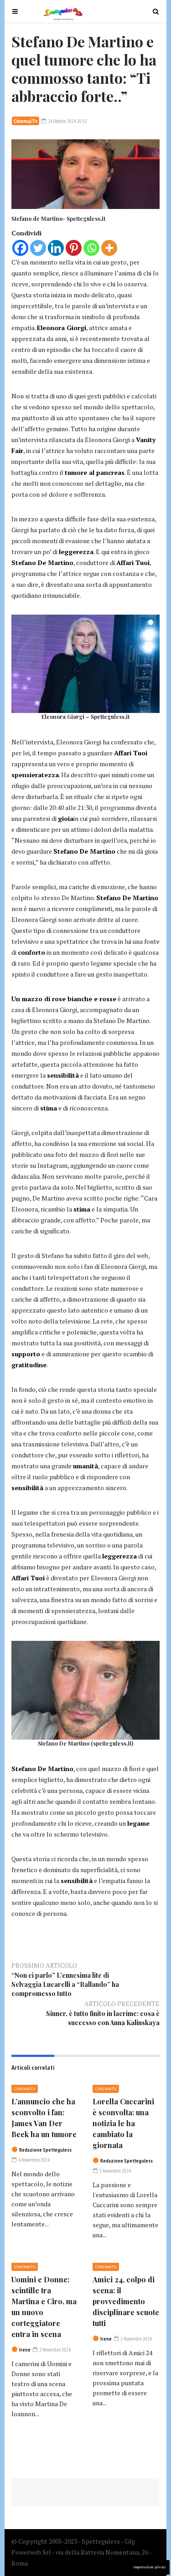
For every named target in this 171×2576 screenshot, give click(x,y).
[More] (109, 248)
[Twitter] (38, 248)
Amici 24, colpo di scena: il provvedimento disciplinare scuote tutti (126, 2301)
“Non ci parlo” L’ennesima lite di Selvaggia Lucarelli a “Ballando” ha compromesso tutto (65, 1984)
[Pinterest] (74, 248)
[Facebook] (20, 248)
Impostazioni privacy (150, 2567)
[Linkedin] (56, 248)
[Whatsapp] (91, 248)
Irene (25, 2350)
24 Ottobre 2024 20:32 (67, 121)
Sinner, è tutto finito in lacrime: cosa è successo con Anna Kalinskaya (103, 2018)
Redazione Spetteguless (45, 2150)
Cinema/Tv (26, 121)
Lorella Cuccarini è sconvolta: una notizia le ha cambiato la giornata (123, 2123)
